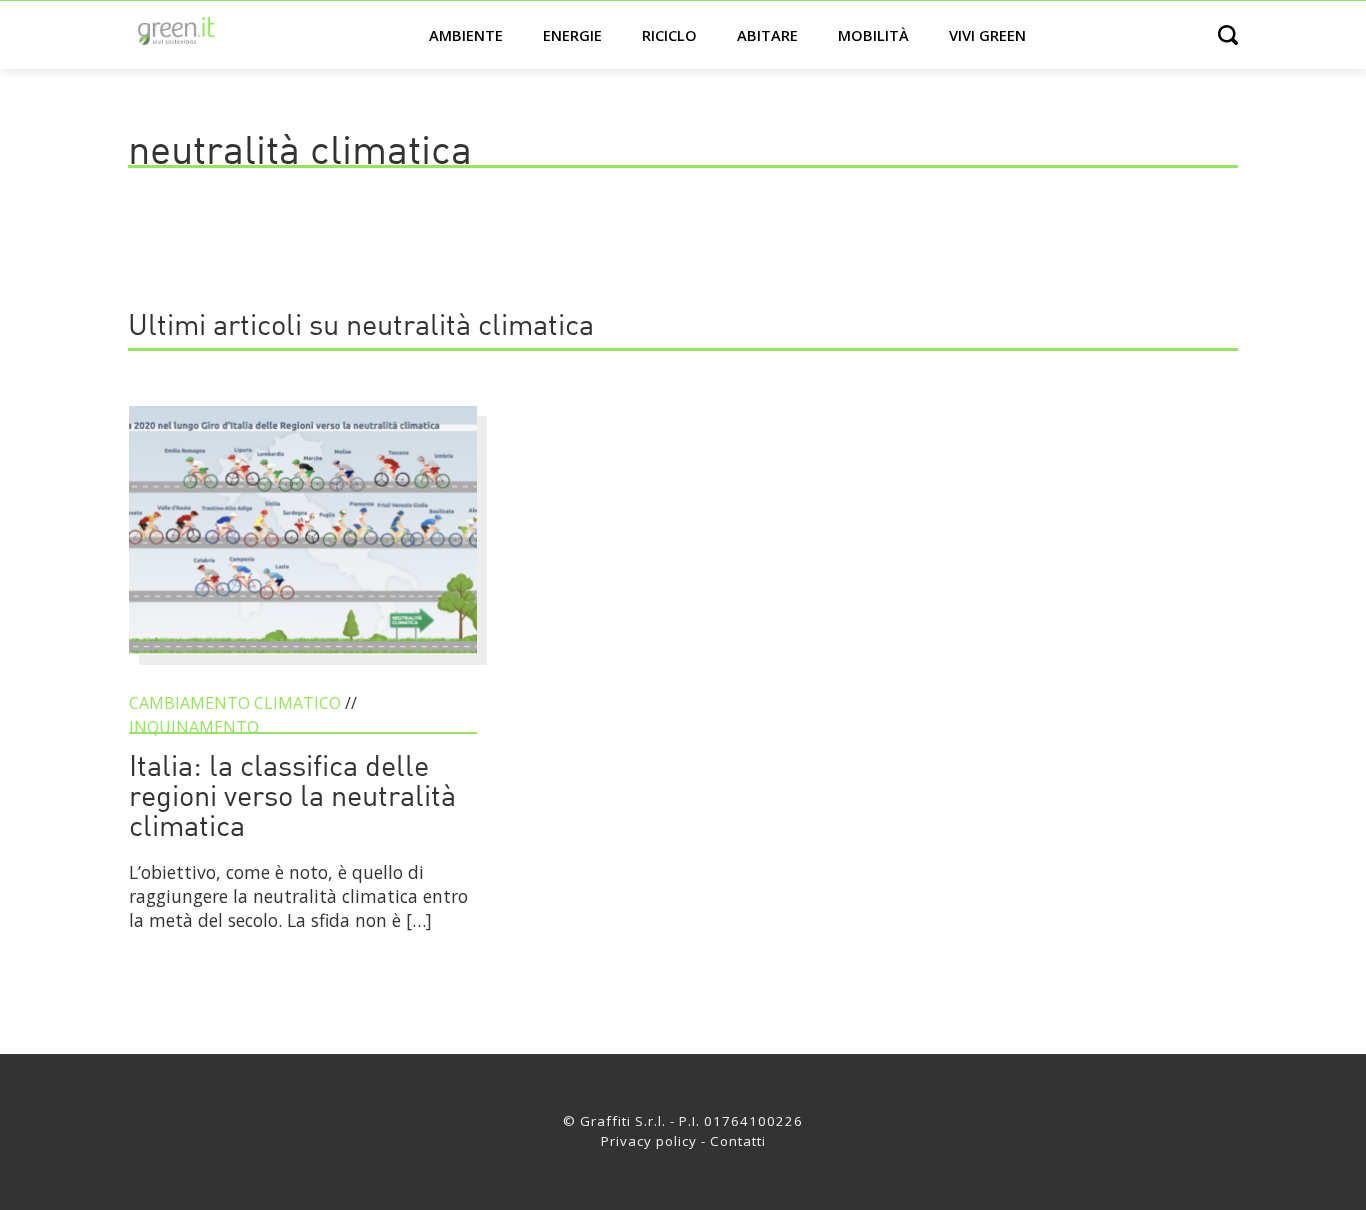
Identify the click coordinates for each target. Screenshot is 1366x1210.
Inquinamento (194, 727)
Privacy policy (649, 1141)
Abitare (767, 35)
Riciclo (669, 35)
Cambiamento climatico (235, 703)
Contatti (738, 1141)
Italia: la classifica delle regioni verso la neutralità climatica (292, 798)
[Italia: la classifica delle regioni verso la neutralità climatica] (303, 664)
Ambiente (466, 35)
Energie (572, 35)
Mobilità (873, 35)
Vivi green (987, 35)
